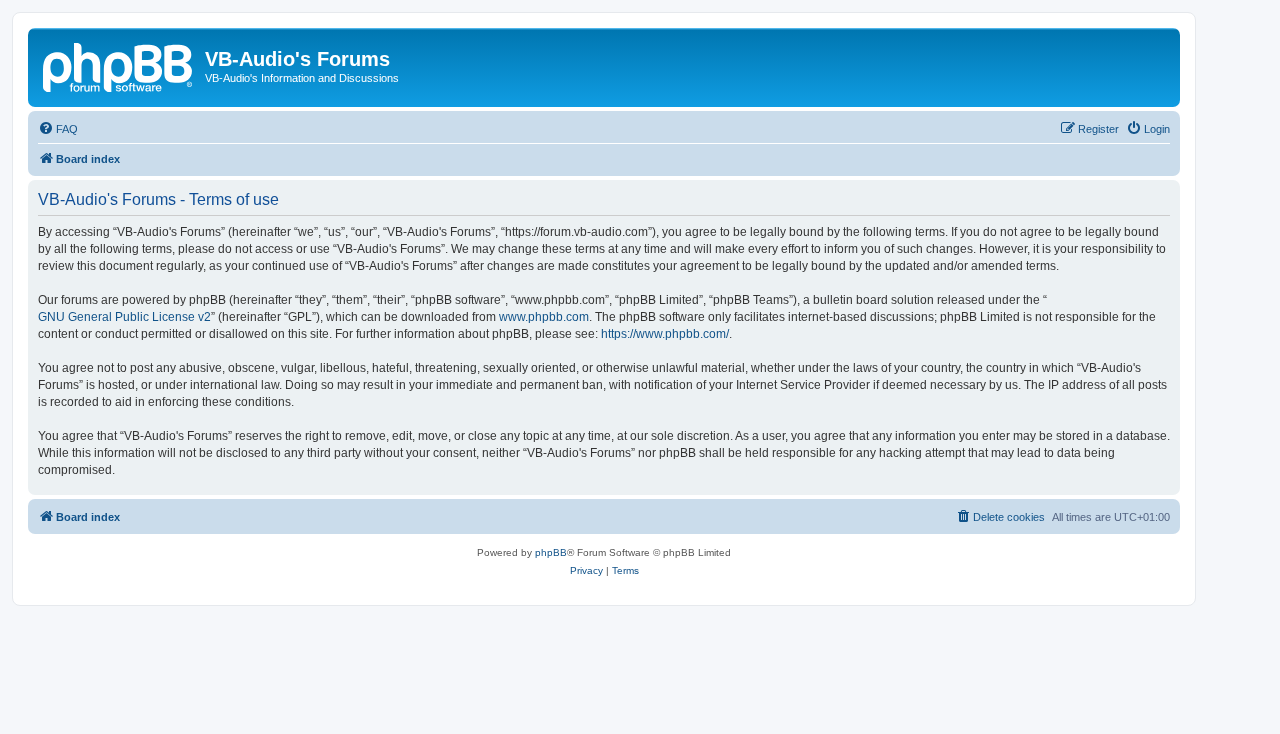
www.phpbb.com (544, 317)
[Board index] (119, 65)
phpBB (551, 552)
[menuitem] (58, 129)
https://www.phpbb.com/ (665, 334)
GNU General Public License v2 (124, 317)
